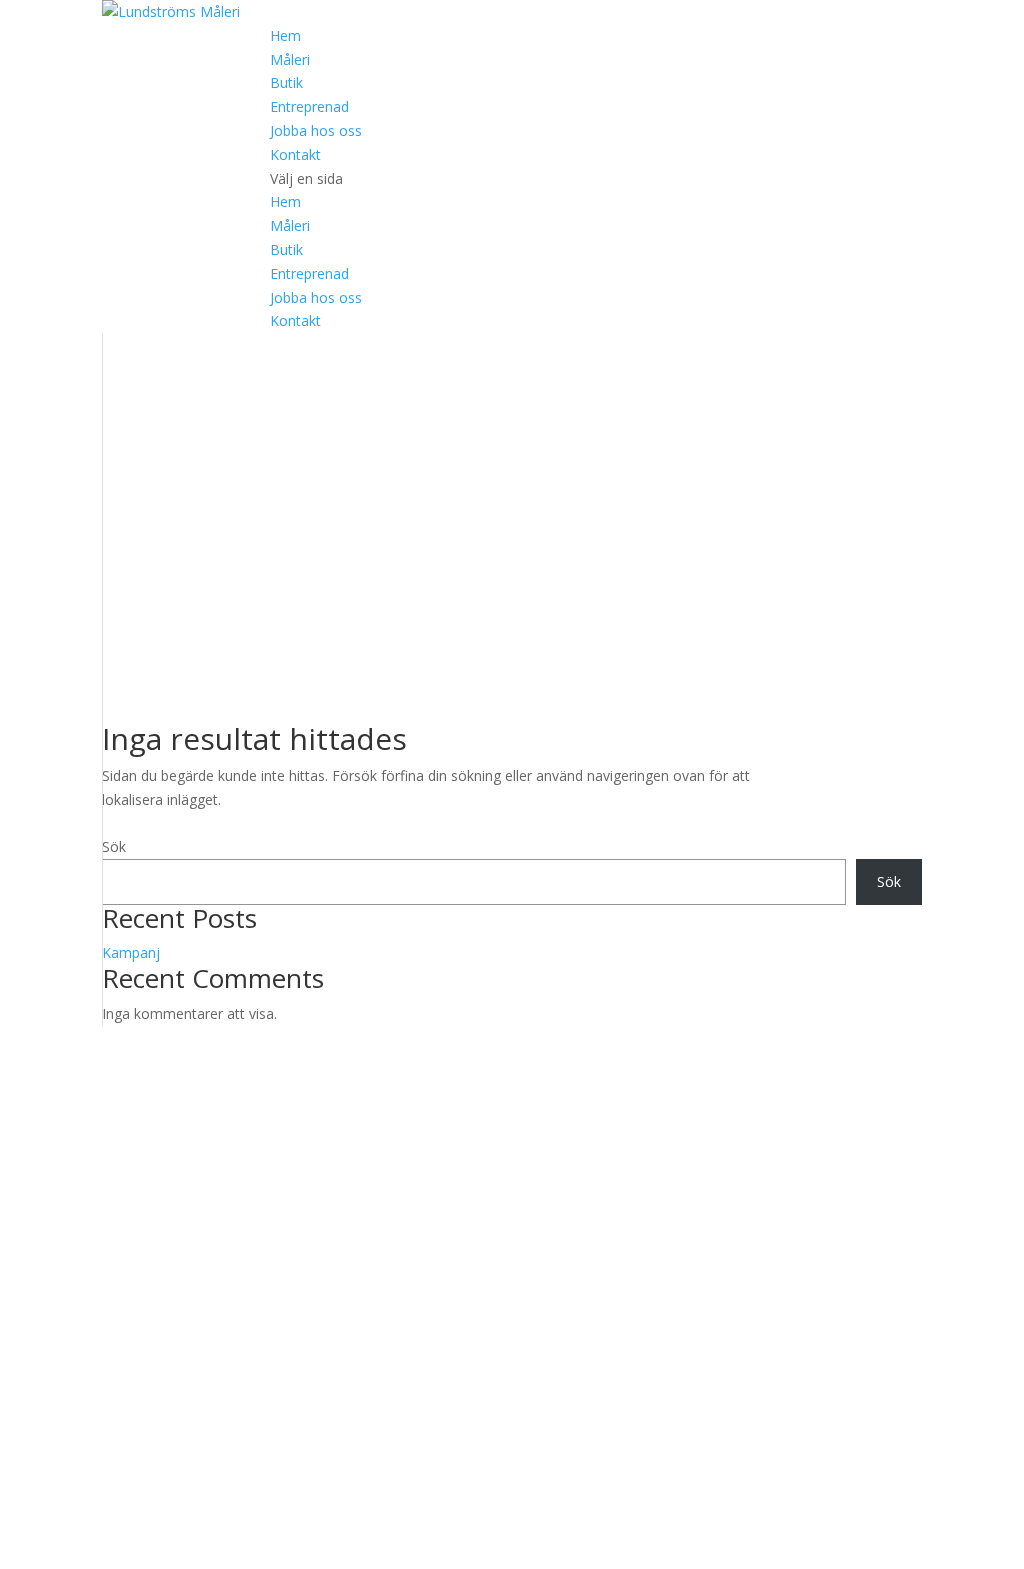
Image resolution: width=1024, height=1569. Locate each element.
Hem (285, 35)
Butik (286, 82)
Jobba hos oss (316, 130)
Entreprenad (309, 106)
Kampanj (131, 952)
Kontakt (295, 154)
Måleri (290, 59)
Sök (114, 846)
